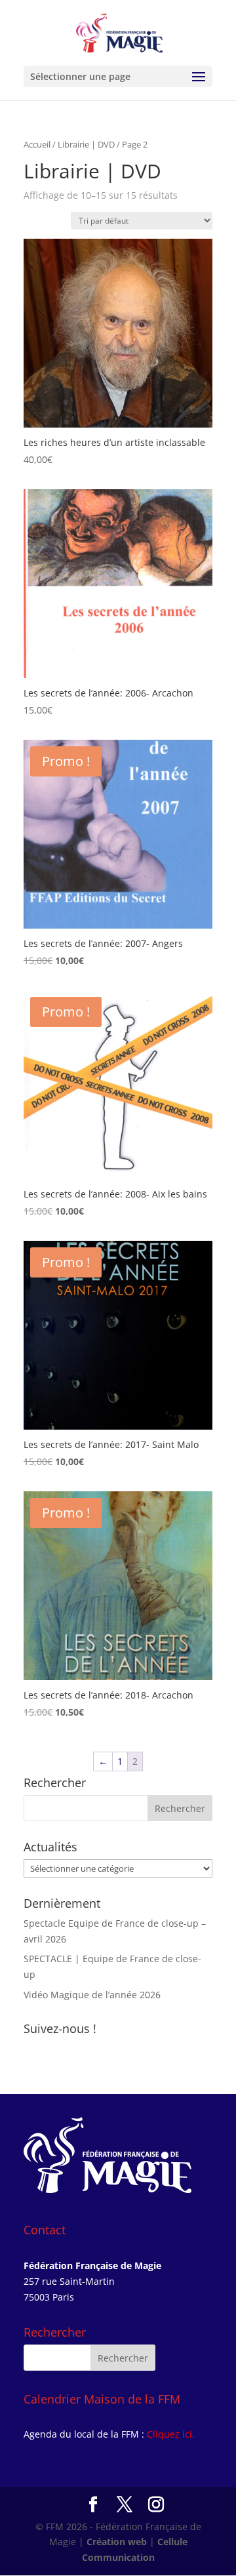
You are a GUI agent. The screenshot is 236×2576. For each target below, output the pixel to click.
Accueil (37, 144)
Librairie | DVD (86, 144)
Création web (117, 2542)
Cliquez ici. (171, 2434)
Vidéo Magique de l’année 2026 (92, 1995)
